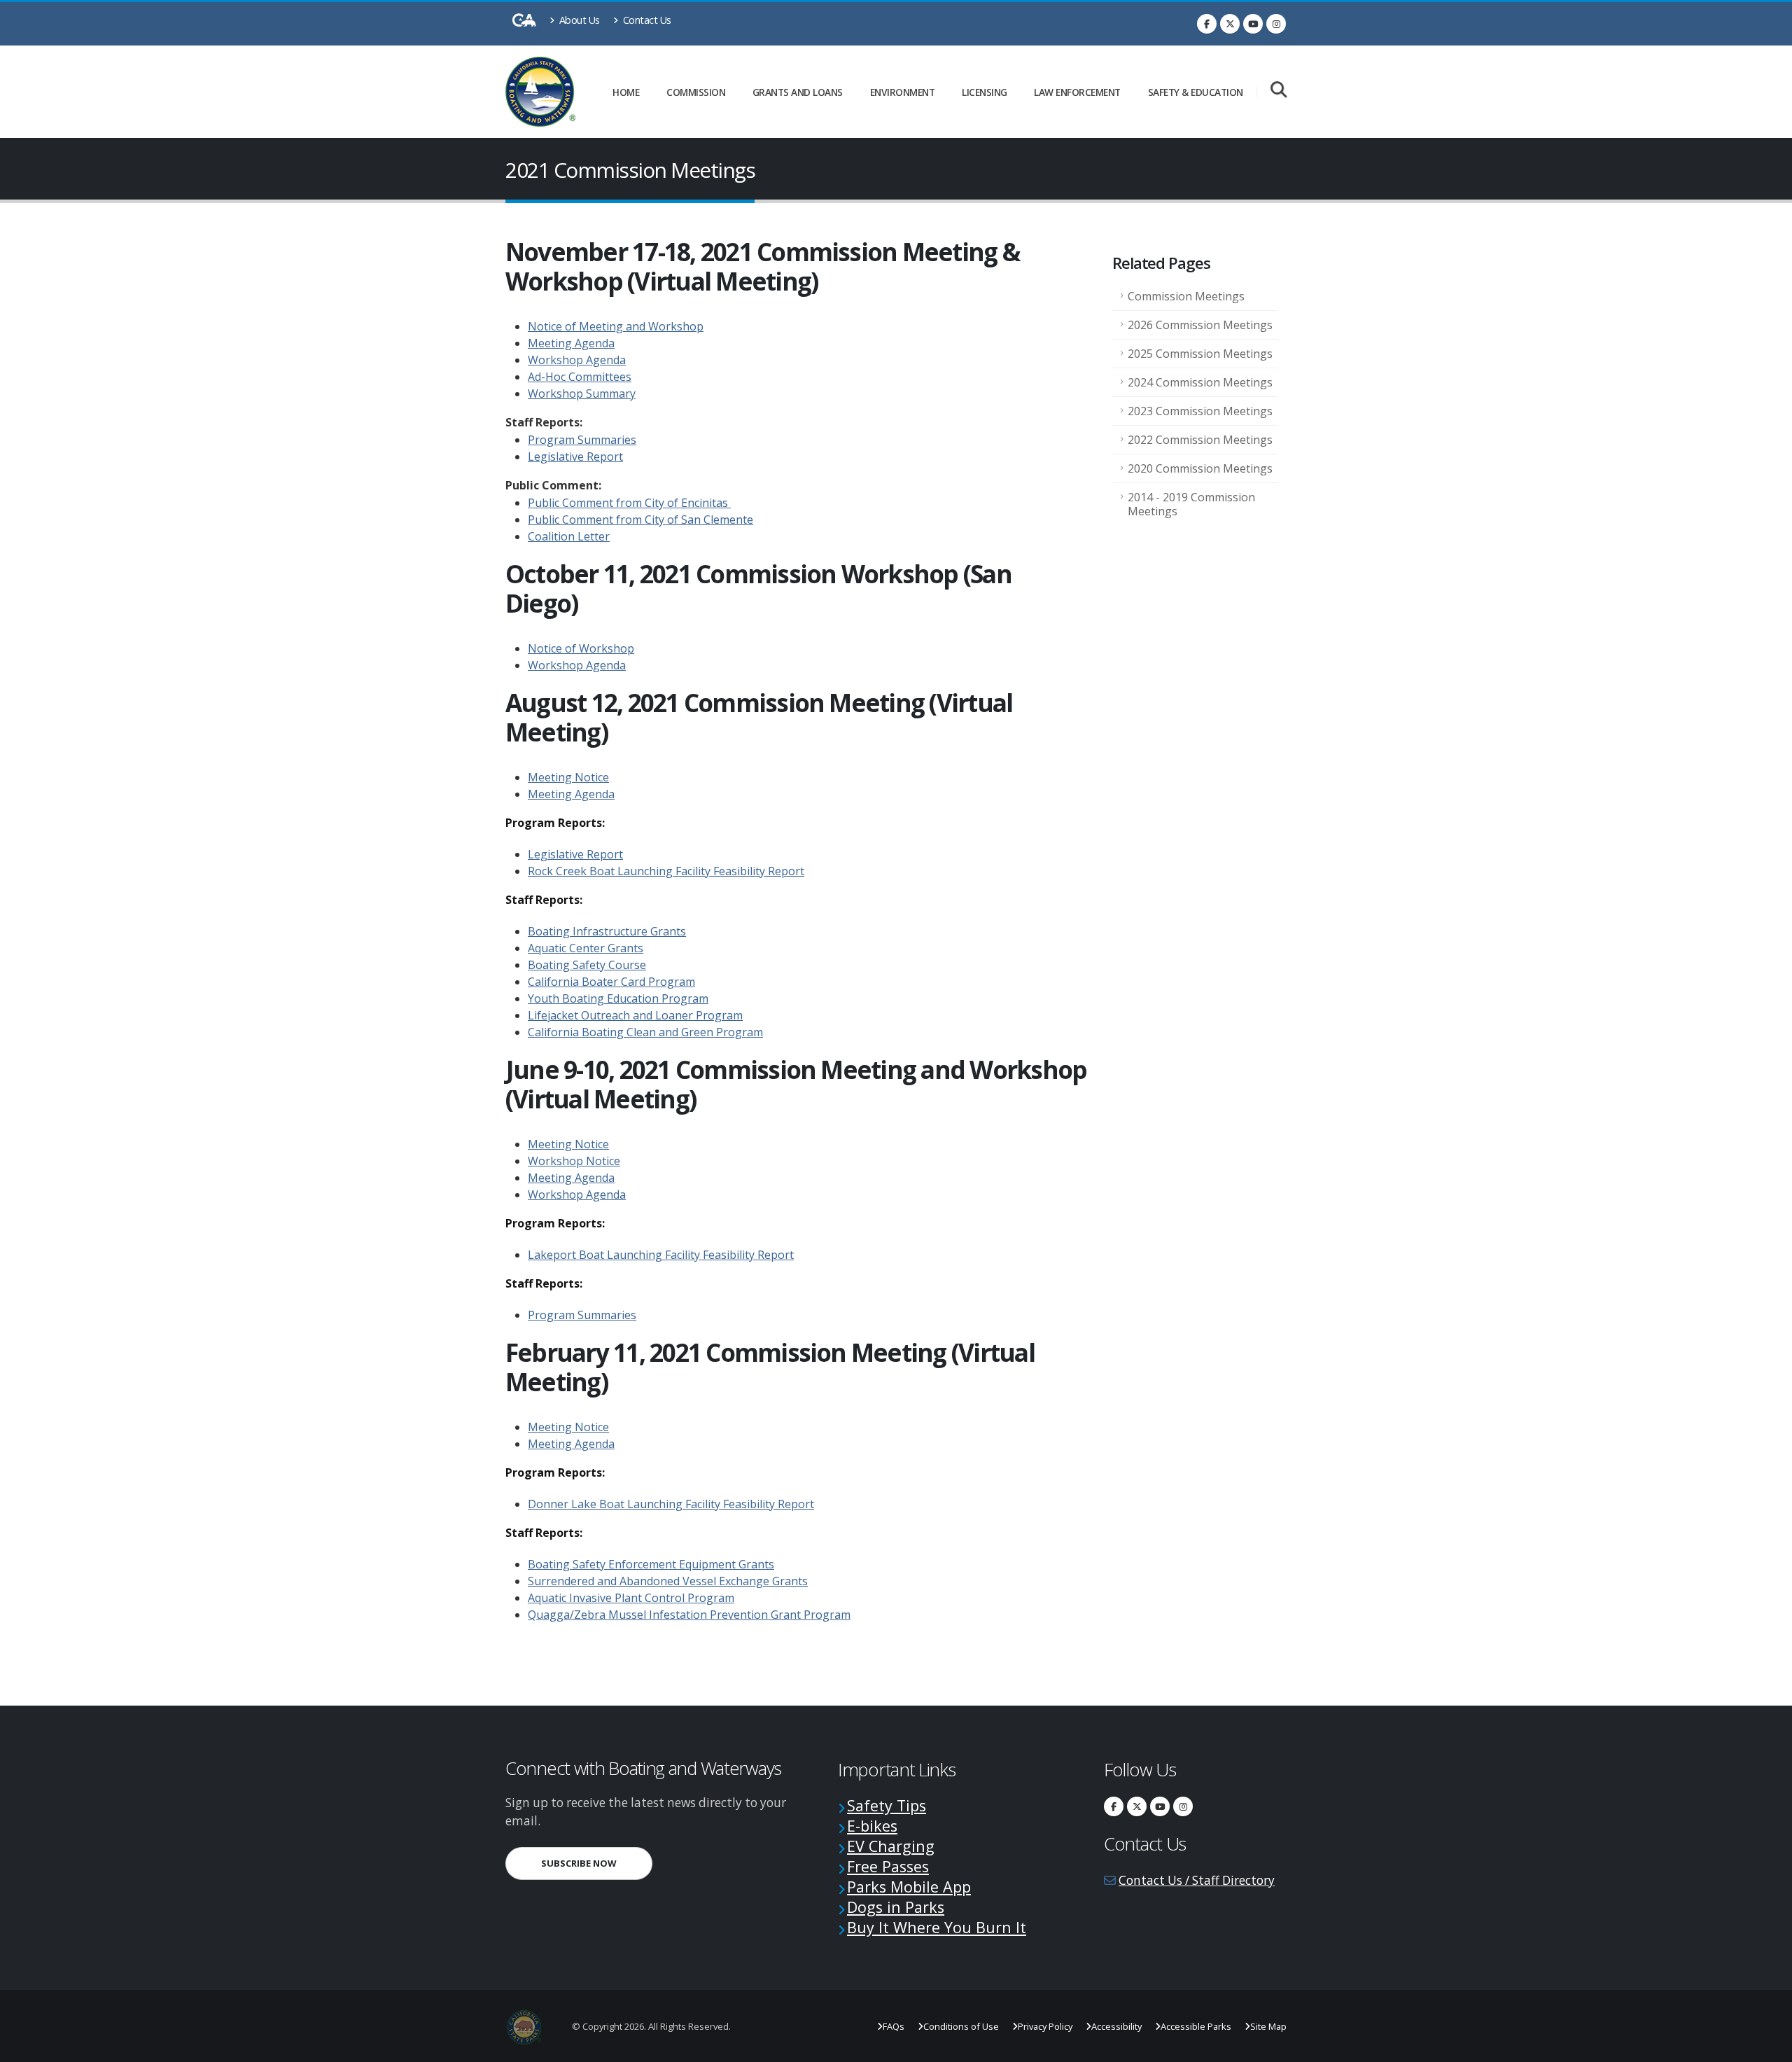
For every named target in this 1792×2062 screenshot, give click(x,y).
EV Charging (891, 1846)
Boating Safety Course (587, 965)
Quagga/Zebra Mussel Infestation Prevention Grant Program (689, 1615)
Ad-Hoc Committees (580, 377)
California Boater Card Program (611, 982)
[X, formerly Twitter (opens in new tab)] (1230, 24)
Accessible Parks (1196, 2026)
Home (626, 92)
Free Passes (888, 1866)
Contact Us (646, 20)
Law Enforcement (1077, 92)
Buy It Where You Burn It (937, 1927)
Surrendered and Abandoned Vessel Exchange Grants (668, 1581)
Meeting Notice (568, 777)
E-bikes (872, 1826)
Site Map (1268, 2026)
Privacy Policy (1045, 2026)
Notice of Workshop (581, 648)
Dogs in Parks (896, 1907)
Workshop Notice (574, 1161)
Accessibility (1116, 2026)
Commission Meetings (1186, 296)
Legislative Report (575, 457)
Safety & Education (1196, 92)
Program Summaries (582, 440)
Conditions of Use (961, 2026)
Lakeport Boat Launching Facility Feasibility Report (661, 1255)
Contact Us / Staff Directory (1197, 1880)
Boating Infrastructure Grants (607, 931)
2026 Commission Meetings (1200, 325)
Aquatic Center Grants (586, 948)
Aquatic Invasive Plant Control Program (631, 1598)
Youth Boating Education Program (618, 998)
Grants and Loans (798, 92)
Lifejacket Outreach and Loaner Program (635, 1015)
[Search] (1279, 91)
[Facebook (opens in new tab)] (1207, 24)
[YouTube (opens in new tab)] (1253, 24)
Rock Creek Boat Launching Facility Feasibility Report (666, 871)
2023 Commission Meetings (1200, 411)
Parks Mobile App (909, 1887)
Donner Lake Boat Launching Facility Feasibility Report (671, 1504)
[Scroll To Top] (1767, 2046)
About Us (578, 20)
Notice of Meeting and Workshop (616, 326)
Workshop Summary (582, 393)
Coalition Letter (569, 536)
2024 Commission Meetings (1200, 382)
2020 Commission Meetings (1200, 468)
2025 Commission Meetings (1200, 354)
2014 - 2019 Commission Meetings (1191, 504)
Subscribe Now (597, 1863)
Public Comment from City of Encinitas (629, 503)
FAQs (894, 2026)
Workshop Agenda (577, 360)
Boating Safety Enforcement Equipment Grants (651, 1564)
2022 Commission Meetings (1200, 440)
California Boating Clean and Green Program (645, 1032)
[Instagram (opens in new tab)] (1276, 24)
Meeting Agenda (571, 343)
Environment (903, 92)
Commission (696, 92)
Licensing (985, 92)
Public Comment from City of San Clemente (640, 520)
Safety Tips (887, 1805)
